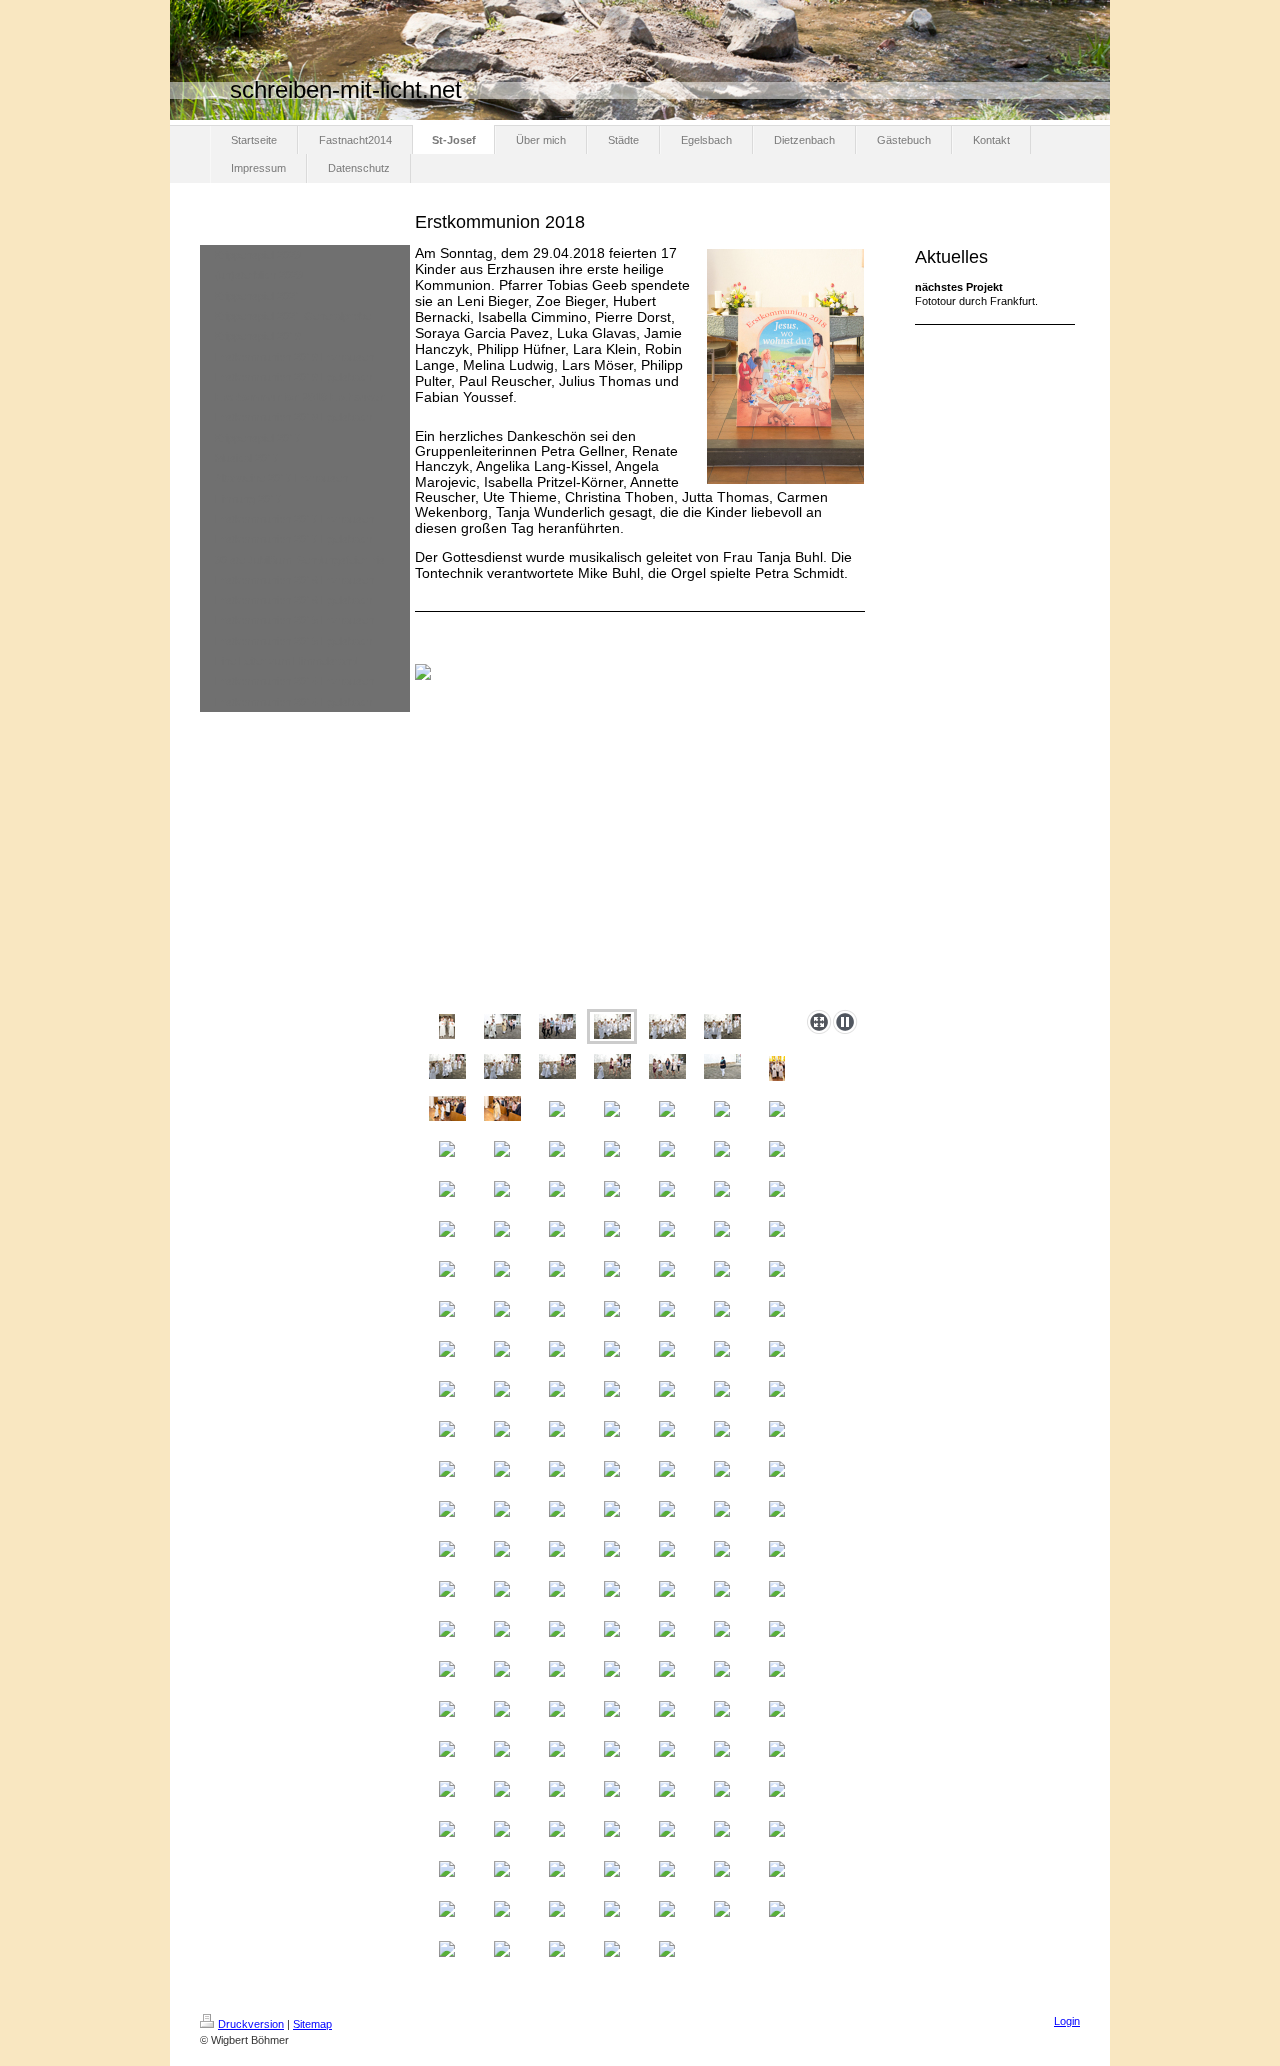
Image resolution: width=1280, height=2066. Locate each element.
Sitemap (312, 2024)
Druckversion (251, 2024)
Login (1067, 2021)
